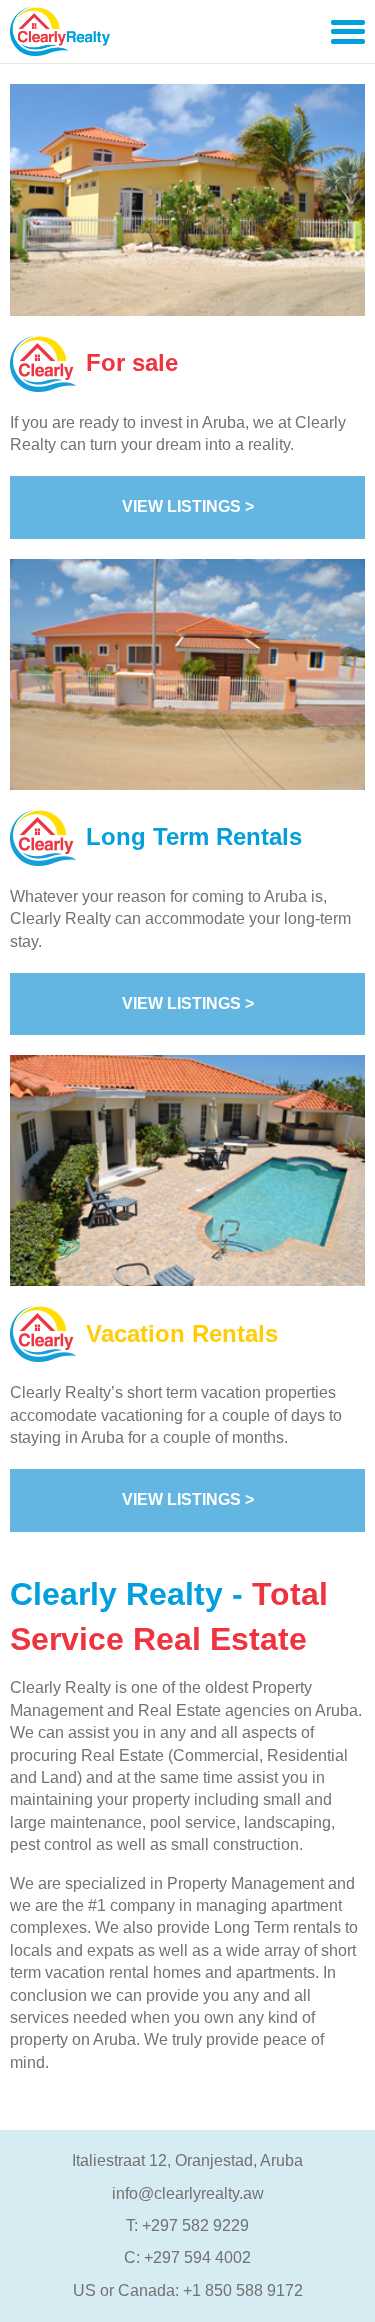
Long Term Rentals (194, 836)
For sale (132, 362)
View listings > (188, 506)
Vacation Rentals (182, 1333)
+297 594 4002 (197, 2257)
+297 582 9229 (195, 2225)
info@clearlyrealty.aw (188, 2193)
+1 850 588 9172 (243, 2290)
